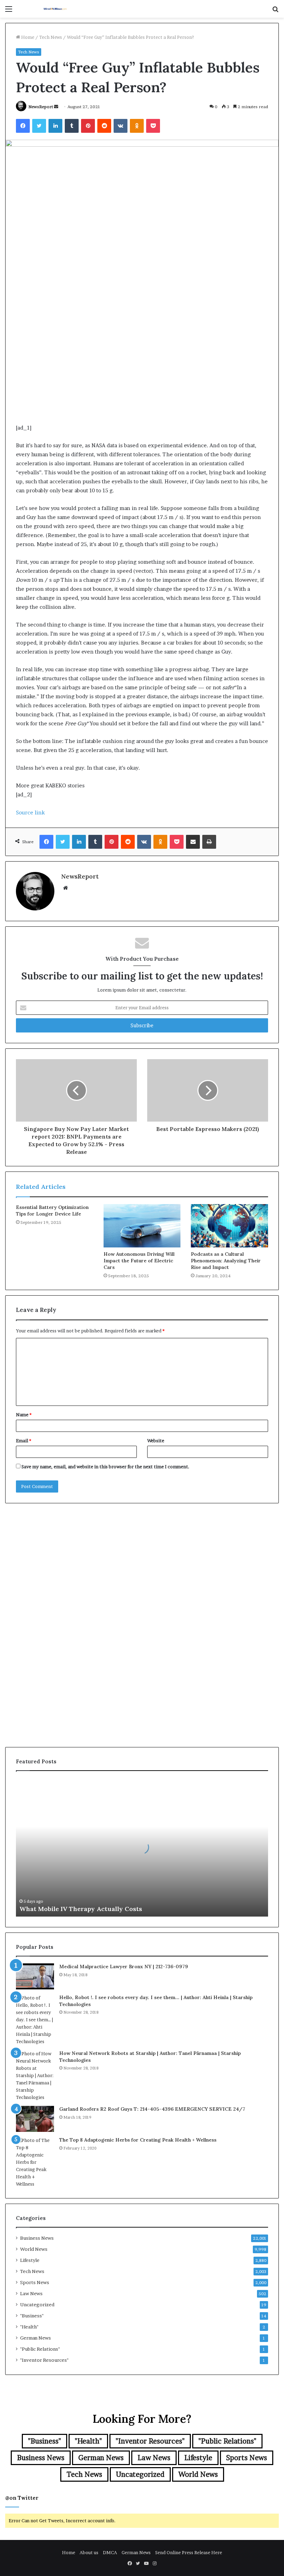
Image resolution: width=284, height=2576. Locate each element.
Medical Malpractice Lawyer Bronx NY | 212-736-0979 (124, 1966)
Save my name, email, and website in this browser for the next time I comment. (105, 1467)
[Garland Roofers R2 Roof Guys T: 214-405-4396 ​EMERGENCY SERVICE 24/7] (35, 2119)
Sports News (35, 2282)
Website (156, 1441)
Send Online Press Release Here (189, 2552)
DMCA (110, 2552)
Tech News (51, 37)
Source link (30, 812)
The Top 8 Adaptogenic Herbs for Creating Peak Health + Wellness (138, 2140)
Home (27, 37)
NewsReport (41, 107)
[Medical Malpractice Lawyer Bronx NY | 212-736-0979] (35, 1976)
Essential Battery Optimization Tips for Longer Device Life (52, 1211)
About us (89, 2552)
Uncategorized (37, 2305)
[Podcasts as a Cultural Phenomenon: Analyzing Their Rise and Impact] (229, 1226)
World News (34, 2249)
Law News (31, 2293)
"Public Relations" (40, 2349)
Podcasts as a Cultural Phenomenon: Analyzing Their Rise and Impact (226, 1261)
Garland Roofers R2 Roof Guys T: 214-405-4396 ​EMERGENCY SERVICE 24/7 (152, 2109)
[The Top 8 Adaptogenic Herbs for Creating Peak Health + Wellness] (35, 2162)
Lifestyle (30, 2260)
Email (24, 1441)
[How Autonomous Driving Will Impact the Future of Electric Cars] (142, 1226)
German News (35, 2338)
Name (24, 1415)
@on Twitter (22, 2498)
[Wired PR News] (55, 9)
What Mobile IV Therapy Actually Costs (81, 1909)
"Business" (32, 2316)
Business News (37, 2238)
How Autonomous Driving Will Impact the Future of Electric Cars (139, 1261)
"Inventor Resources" (44, 2360)
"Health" (29, 2327)
